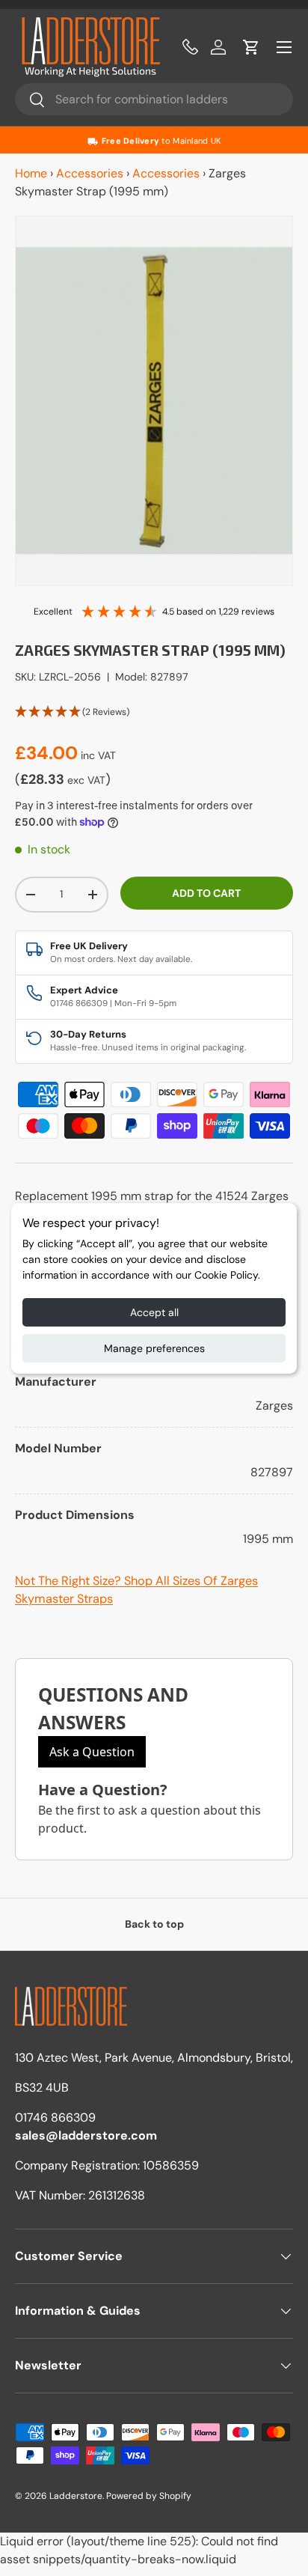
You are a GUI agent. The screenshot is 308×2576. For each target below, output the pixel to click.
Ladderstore (76, 2496)
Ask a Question (92, 1752)
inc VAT (98, 755)
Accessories (90, 173)
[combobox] (154, 99)
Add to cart (206, 893)
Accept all (154, 1312)
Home (31, 173)
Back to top (154, 1924)
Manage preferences (154, 1348)
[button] (251, 47)
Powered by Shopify (149, 2496)
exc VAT (86, 780)
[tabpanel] (154, 1427)
